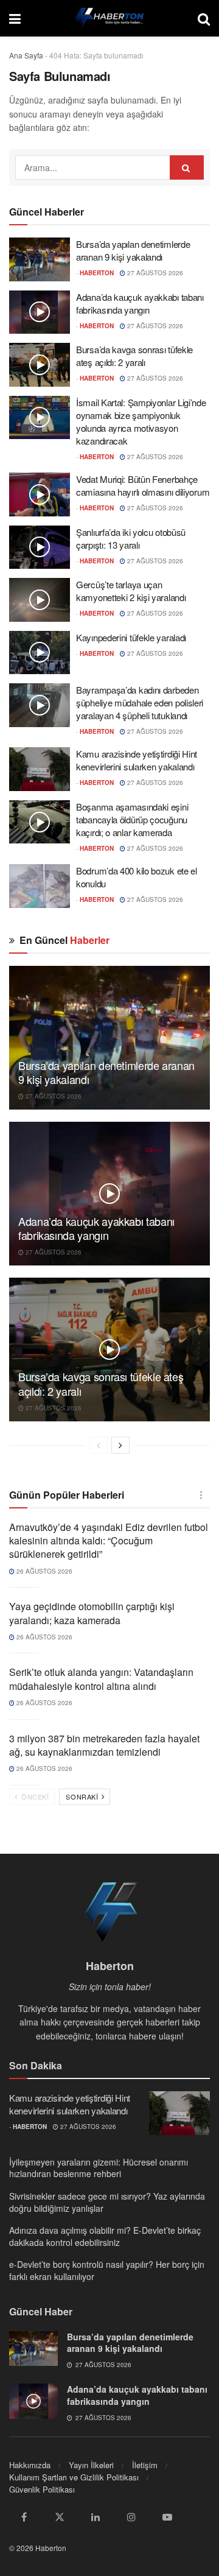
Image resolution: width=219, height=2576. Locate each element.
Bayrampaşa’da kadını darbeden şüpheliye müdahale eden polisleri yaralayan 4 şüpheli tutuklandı (140, 702)
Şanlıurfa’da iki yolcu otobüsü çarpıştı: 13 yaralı (131, 538)
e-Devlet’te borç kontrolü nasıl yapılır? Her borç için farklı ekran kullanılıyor (107, 2270)
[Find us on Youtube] (167, 2517)
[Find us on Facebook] (24, 2517)
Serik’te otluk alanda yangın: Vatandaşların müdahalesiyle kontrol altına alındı (101, 1679)
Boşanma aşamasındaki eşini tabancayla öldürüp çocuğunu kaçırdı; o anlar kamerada (132, 819)
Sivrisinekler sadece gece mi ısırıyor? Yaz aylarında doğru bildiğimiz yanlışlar (107, 2202)
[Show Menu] (15, 18)
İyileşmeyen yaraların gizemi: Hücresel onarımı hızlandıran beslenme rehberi (99, 2168)
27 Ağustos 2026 (154, 273)
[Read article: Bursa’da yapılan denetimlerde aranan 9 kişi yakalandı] (40, 259)
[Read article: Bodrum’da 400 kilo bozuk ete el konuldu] (40, 886)
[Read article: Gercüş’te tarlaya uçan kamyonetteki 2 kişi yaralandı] (40, 600)
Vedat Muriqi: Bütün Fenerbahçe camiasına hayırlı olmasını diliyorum (143, 485)
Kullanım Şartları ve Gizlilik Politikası (74, 2477)
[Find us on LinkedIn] (96, 2517)
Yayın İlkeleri (91, 2465)
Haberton (97, 273)
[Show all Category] (201, 1495)
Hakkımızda (30, 2465)
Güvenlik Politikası (42, 2489)
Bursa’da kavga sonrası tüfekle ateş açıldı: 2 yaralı (134, 356)
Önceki (34, 1797)
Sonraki (83, 1797)
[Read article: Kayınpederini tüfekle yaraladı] (40, 653)
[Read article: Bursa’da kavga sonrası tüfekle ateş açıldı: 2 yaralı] (40, 365)
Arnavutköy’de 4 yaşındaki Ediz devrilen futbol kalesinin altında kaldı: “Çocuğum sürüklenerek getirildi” (109, 1541)
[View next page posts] (120, 1445)
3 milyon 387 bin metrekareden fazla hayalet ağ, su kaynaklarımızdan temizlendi (104, 1745)
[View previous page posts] (99, 1445)
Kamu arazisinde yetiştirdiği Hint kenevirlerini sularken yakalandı (137, 760)
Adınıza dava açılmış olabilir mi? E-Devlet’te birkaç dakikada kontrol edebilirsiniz (105, 2236)
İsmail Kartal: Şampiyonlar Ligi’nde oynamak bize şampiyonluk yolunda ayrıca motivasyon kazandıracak (141, 421)
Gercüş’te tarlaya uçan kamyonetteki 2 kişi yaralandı (131, 591)
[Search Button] (204, 18)
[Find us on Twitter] (60, 2517)
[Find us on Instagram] (131, 2517)
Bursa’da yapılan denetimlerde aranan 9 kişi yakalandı (133, 250)
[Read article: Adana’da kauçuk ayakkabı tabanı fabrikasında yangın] (40, 312)
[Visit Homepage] (109, 18)
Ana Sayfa (26, 55)
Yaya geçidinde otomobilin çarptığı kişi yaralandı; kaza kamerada (92, 1613)
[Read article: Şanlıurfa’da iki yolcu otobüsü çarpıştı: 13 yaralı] (40, 547)
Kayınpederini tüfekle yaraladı (131, 637)
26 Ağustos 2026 (43, 1571)
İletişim (145, 2465)
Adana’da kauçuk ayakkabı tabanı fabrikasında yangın (140, 303)
